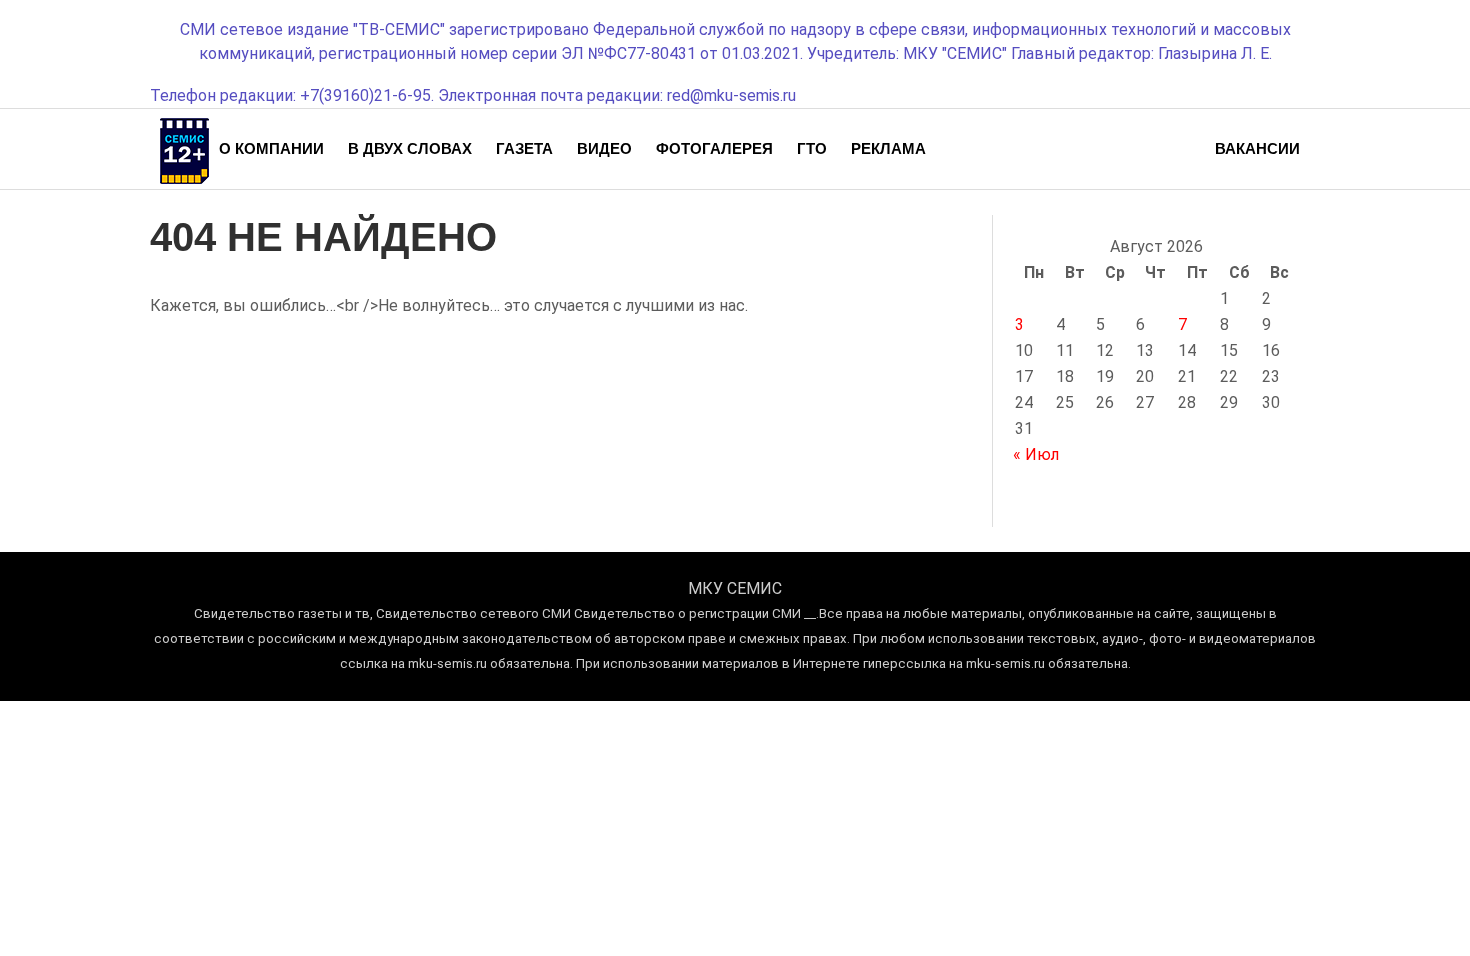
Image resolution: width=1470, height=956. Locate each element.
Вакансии (1257, 148)
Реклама (888, 148)
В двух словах (410, 148)
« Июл (1036, 454)
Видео (604, 148)
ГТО (812, 148)
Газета (524, 148)
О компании (271, 148)
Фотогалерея (714, 148)
